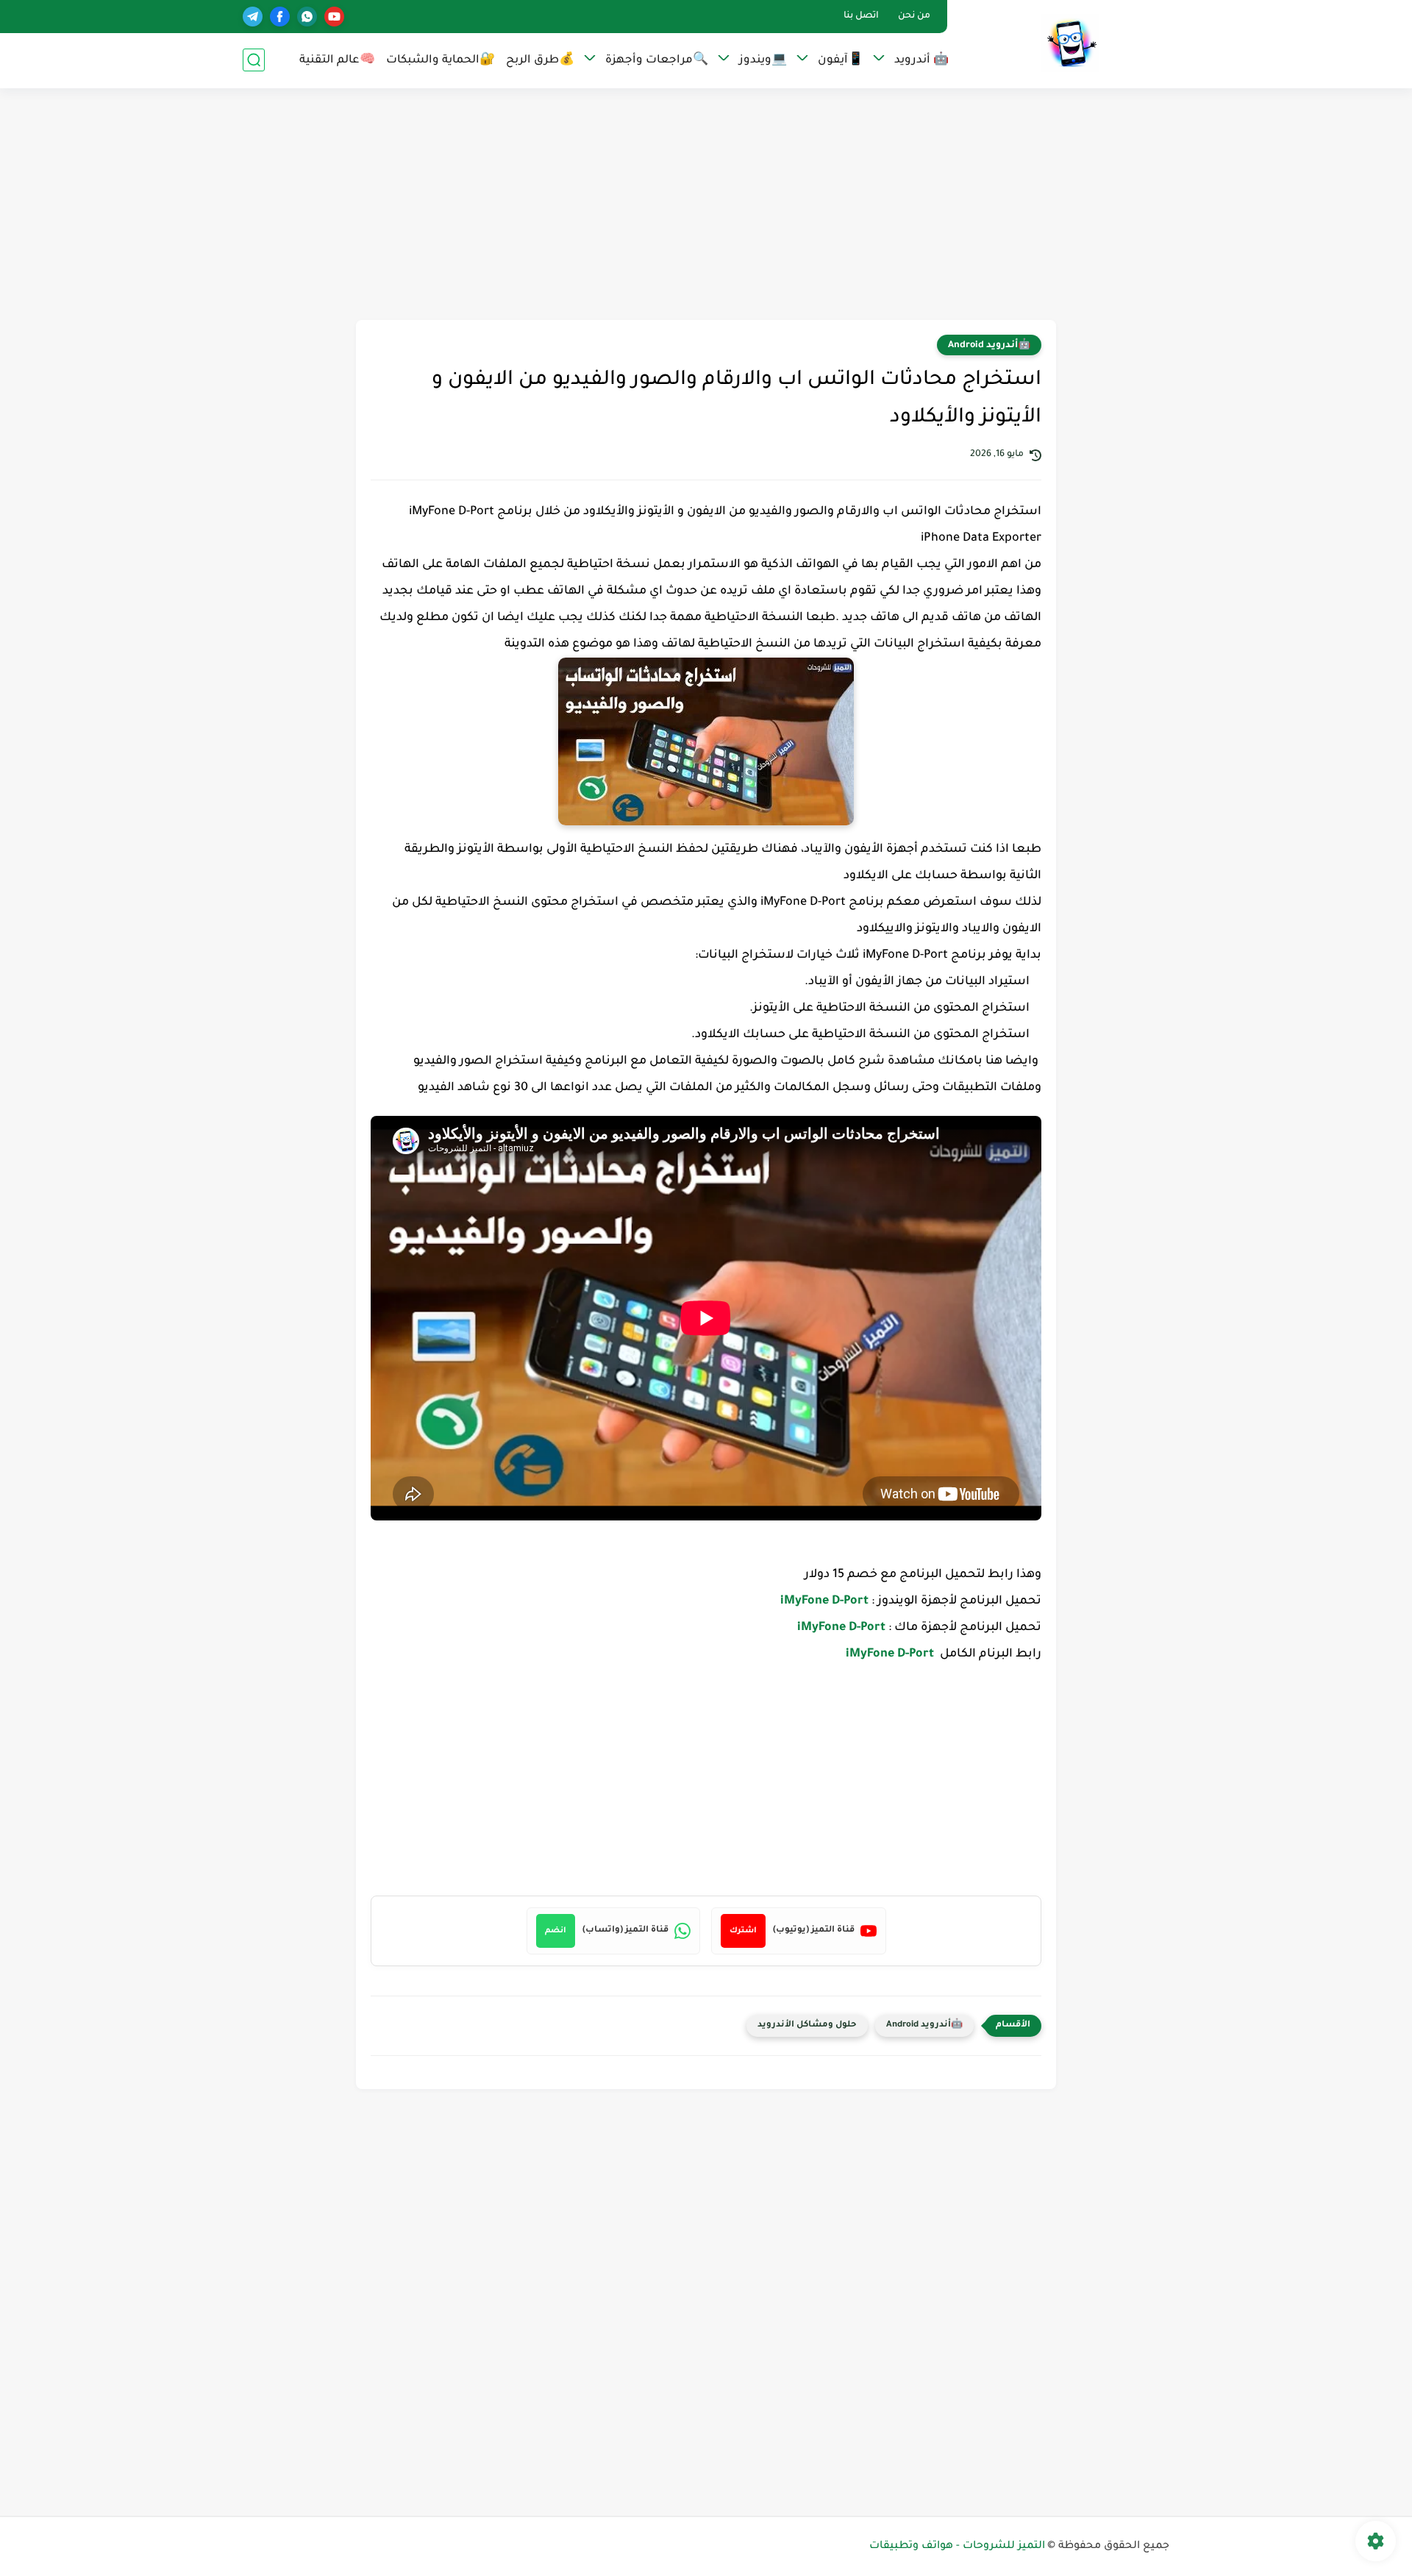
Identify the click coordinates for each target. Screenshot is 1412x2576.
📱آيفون (841, 61)
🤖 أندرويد (921, 61)
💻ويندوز (763, 61)
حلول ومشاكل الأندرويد (807, 2025)
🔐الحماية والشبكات (441, 61)
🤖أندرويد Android (989, 346)
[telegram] (253, 17)
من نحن (914, 16)
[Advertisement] (706, 206)
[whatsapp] (307, 17)
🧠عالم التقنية (337, 61)
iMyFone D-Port (826, 1601)
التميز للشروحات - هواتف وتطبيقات (957, 2547)
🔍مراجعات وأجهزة (657, 61)
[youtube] (334, 17)
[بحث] (254, 60)
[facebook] (280, 17)
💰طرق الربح (540, 61)
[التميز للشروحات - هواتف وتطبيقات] (1070, 43)
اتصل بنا (861, 16)
